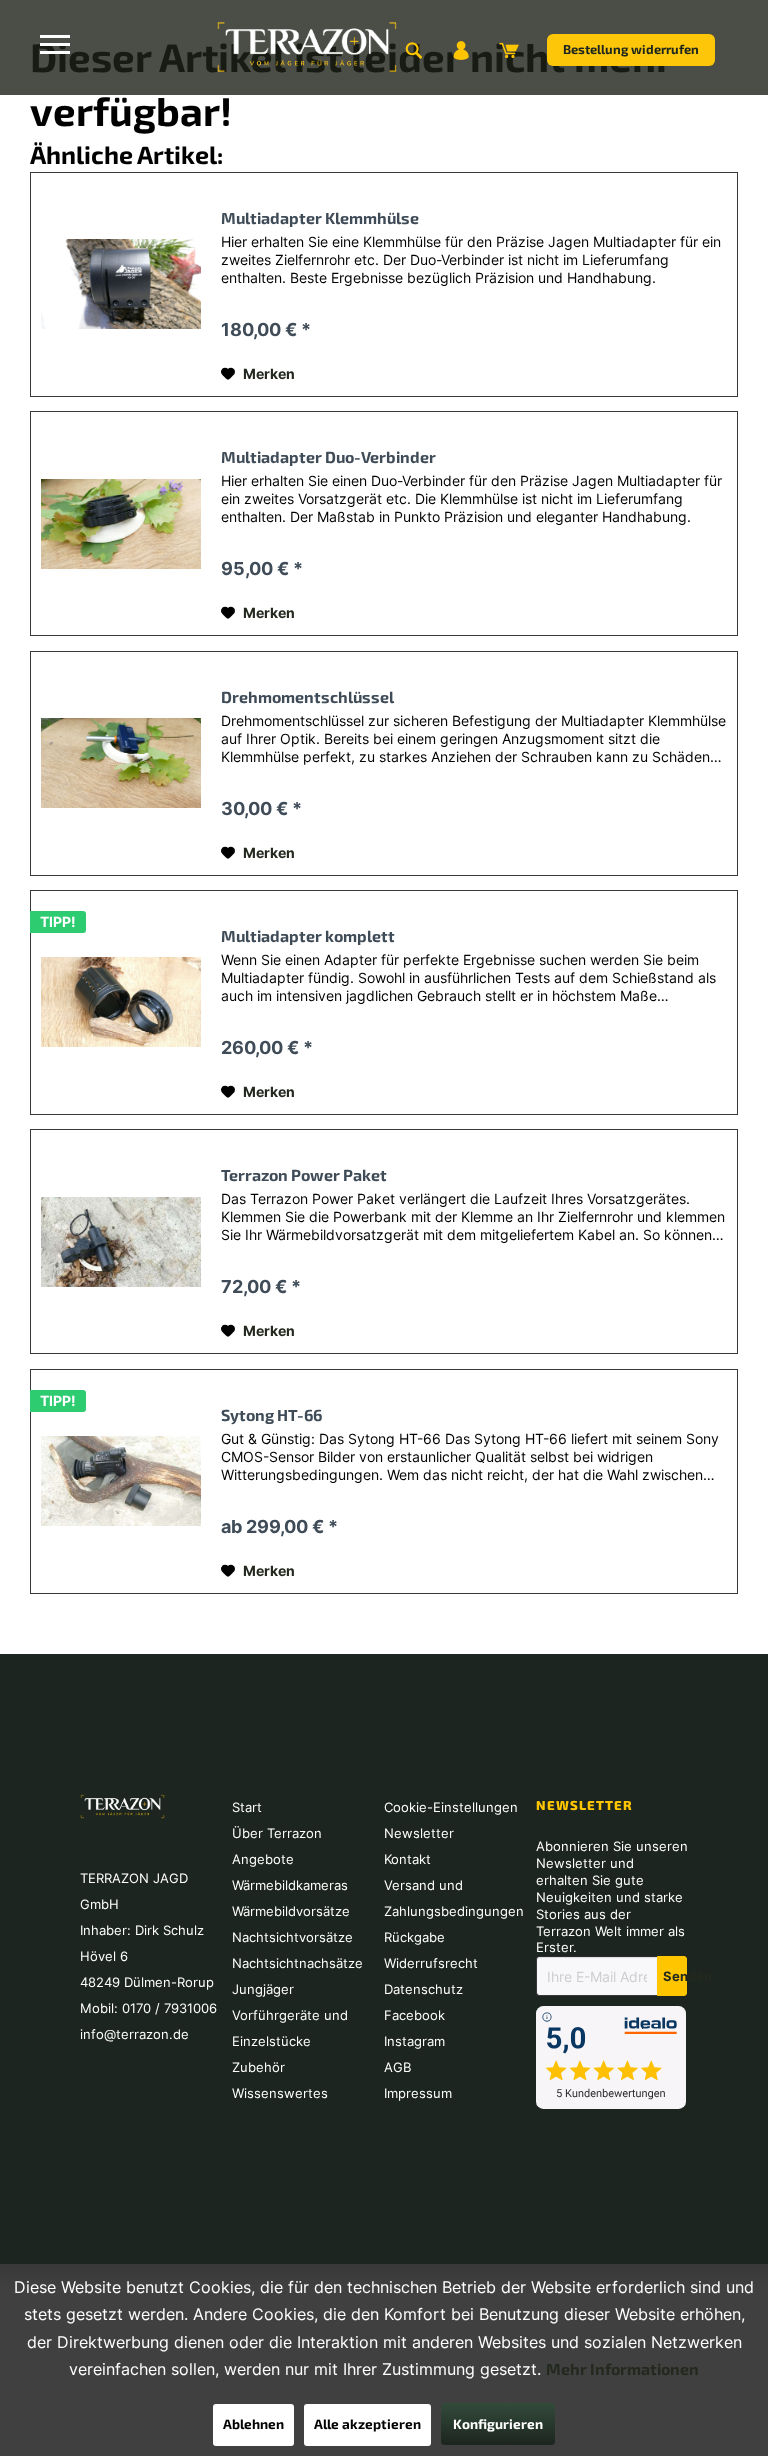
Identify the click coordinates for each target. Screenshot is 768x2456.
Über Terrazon (277, 1833)
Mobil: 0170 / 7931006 (148, 2008)
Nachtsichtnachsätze (297, 1963)
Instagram (414, 2041)
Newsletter (419, 1833)
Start (247, 1807)
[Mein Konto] (461, 50)
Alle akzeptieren (367, 2423)
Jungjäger (263, 1989)
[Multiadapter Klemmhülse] (121, 284)
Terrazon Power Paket (304, 1174)
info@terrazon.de (134, 2034)
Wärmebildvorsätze (291, 1911)
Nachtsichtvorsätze (292, 1937)
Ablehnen (253, 2423)
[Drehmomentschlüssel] (121, 763)
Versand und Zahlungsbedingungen (454, 1898)
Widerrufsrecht (431, 1963)
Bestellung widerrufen (631, 49)
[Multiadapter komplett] (121, 1002)
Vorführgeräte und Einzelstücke (290, 2028)
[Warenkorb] (509, 50)
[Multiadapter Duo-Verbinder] (121, 523)
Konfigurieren (498, 2423)
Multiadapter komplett (308, 935)
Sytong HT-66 (271, 1414)
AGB (397, 2067)
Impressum (418, 2093)
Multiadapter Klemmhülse (320, 217)
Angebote (263, 1859)
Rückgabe (414, 1937)
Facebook (414, 2015)
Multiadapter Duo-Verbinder (328, 456)
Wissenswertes (280, 2093)
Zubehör (258, 2067)
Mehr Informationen (622, 2368)
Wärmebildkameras (290, 1885)
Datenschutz (423, 1989)
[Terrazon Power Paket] (121, 1241)
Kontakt (407, 1859)
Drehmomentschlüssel (307, 696)
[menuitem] (413, 50)
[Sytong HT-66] (121, 1481)
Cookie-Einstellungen (451, 1807)
